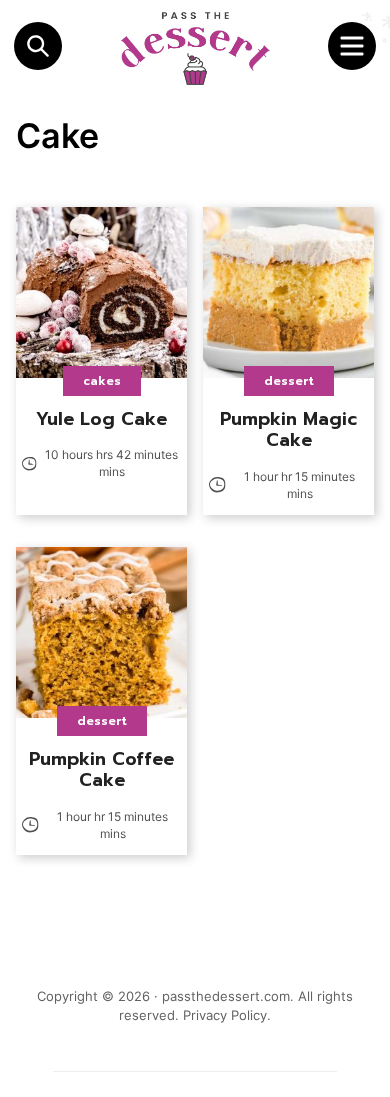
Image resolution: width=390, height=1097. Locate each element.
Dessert (289, 381)
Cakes (102, 381)
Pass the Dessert (195, 48)
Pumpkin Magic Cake (288, 430)
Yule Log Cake (101, 419)
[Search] (38, 46)
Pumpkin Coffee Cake (101, 770)
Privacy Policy (225, 1015)
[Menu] (352, 46)
